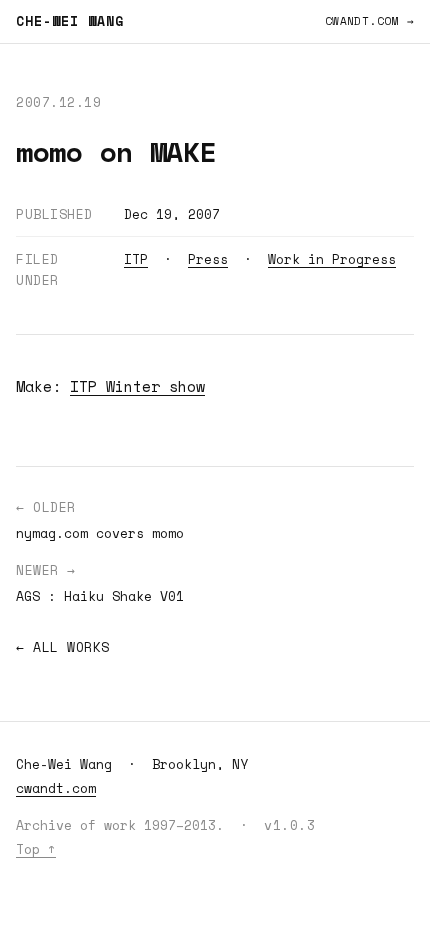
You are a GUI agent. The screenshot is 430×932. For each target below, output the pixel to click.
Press (208, 259)
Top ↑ (36, 849)
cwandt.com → (369, 21)
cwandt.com (56, 788)
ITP (136, 259)
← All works (63, 647)
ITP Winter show (137, 386)
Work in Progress (332, 259)
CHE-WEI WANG (70, 21)
